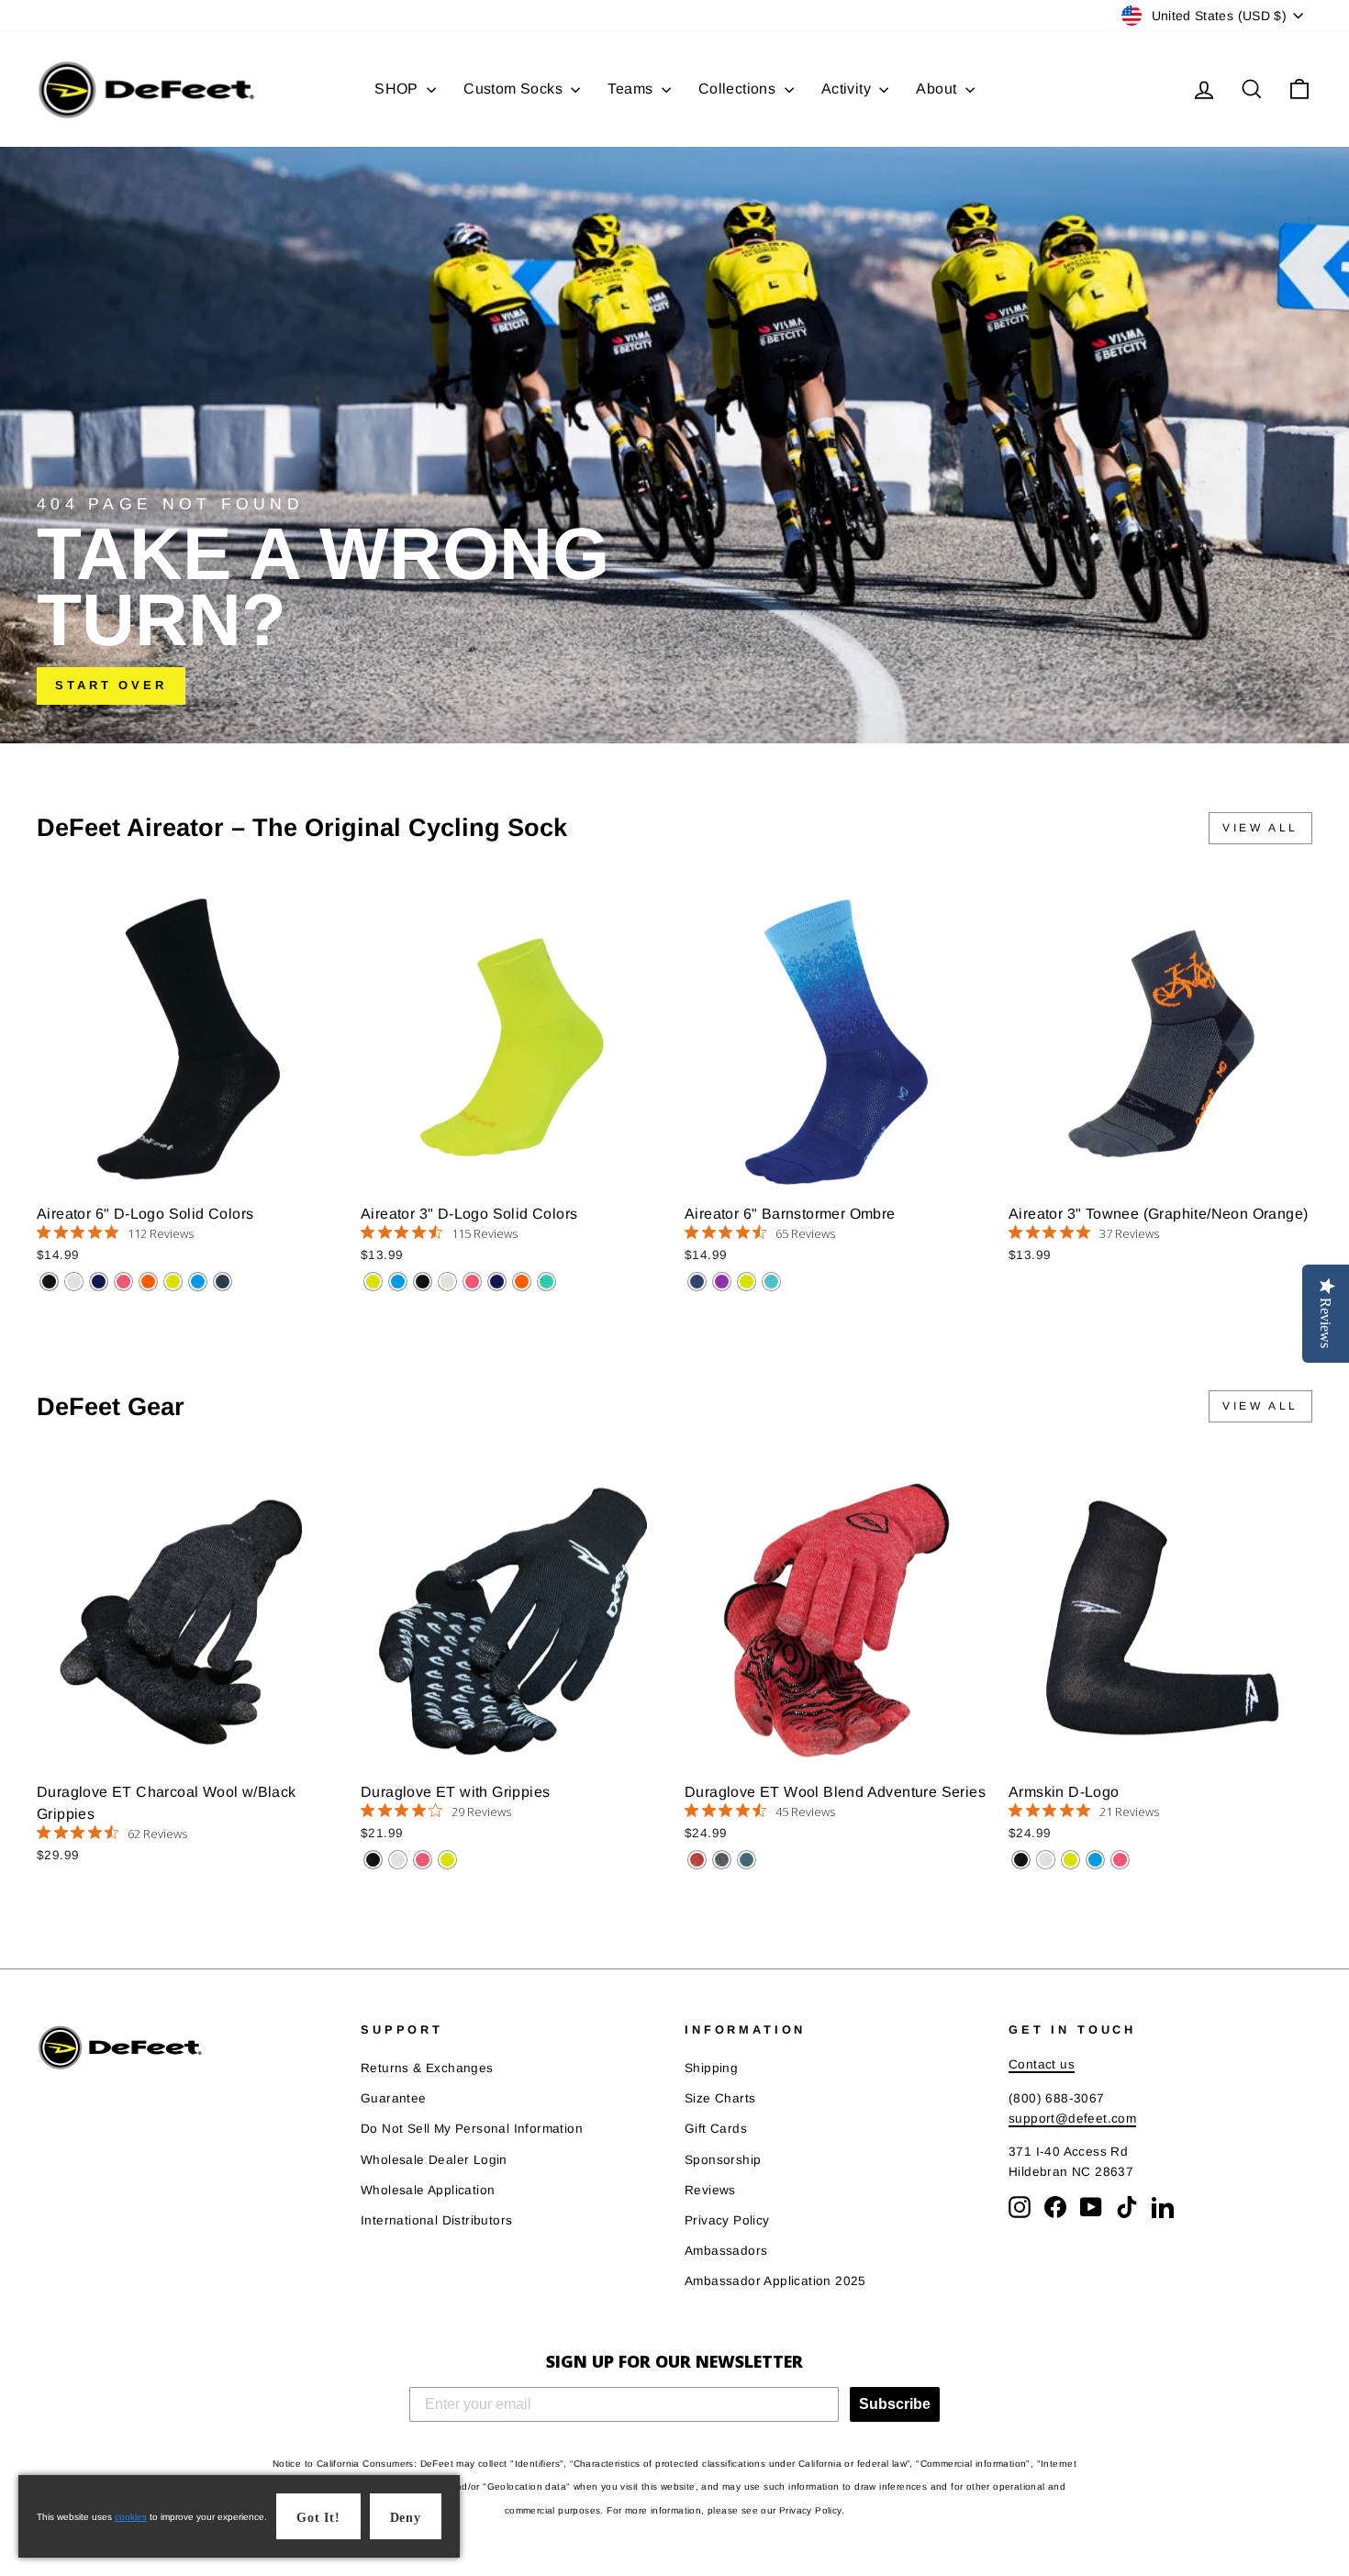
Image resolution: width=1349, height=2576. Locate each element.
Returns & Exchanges (427, 2068)
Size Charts (720, 2098)
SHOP (398, 89)
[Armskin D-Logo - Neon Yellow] (1070, 1860)
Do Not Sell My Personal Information (472, 2129)
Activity (848, 89)
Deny (406, 2518)
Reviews (710, 2190)
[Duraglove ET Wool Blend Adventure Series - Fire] (697, 1860)
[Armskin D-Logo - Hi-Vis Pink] (1120, 1860)
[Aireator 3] (373, 1282)
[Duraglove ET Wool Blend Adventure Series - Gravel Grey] (722, 1860)
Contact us (1042, 2064)
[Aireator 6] (49, 1282)
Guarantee (394, 2098)
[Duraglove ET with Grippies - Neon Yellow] (447, 1860)
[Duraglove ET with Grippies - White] (398, 1860)
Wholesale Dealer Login (434, 2160)
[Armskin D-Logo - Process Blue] (1095, 1860)
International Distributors (436, 2220)
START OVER (111, 685)
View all (1260, 828)
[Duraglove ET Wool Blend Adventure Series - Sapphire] (747, 1860)
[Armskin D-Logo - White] (1046, 1860)
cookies (131, 2517)
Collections (739, 89)
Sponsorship (723, 2160)
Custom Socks (515, 89)
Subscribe (895, 2404)
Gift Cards (716, 2129)
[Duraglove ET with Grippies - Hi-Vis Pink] (423, 1860)
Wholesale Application (428, 2190)
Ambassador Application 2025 (775, 2281)
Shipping (711, 2068)
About (938, 89)
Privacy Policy (727, 2220)
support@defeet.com (1072, 2119)
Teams (632, 89)
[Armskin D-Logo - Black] (1021, 1860)
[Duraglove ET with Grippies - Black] (373, 1860)
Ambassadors (726, 2251)
